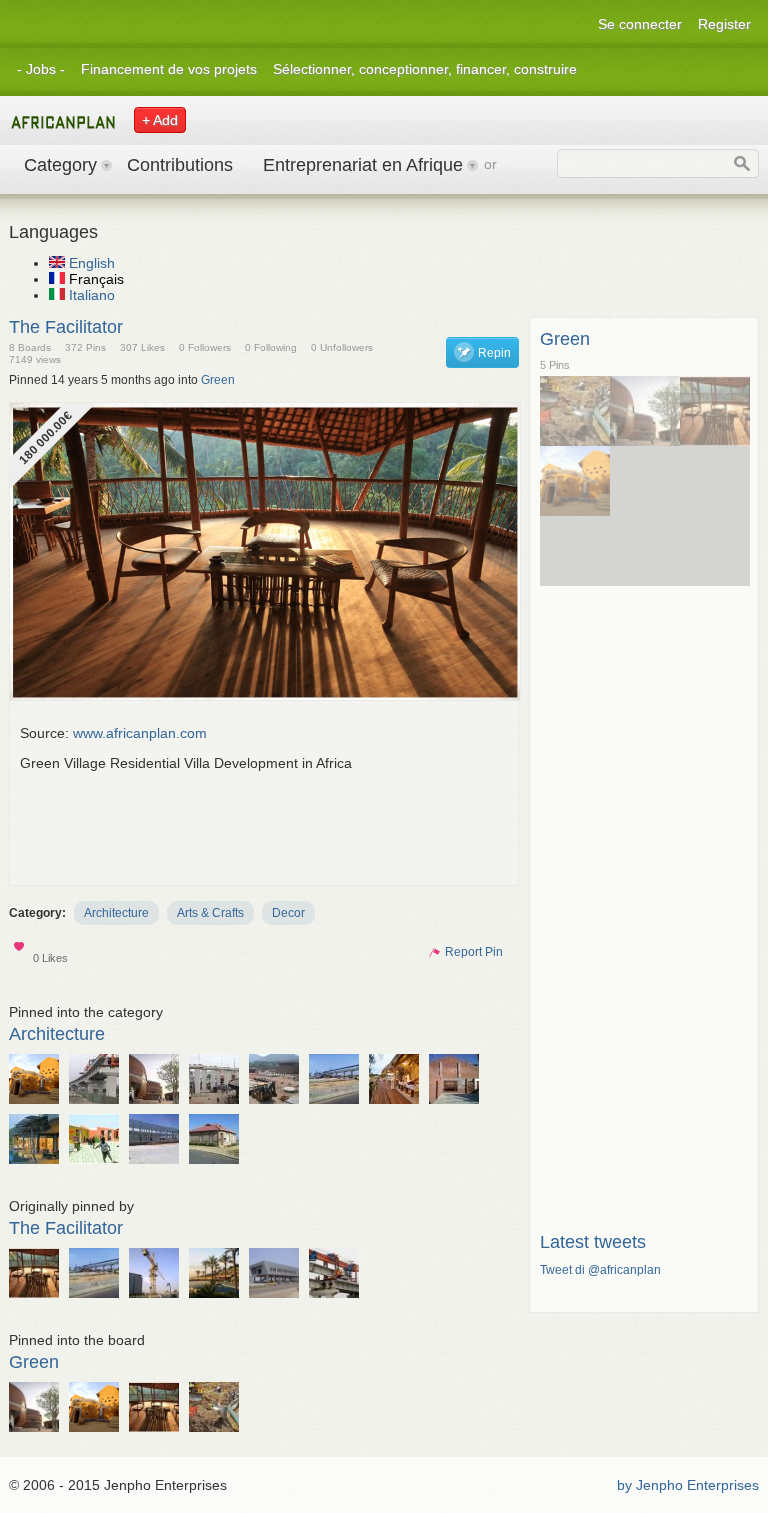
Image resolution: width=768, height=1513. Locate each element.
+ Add (160, 120)
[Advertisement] (384, 830)
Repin (494, 353)
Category (60, 165)
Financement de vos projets (169, 69)
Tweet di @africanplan (600, 1270)
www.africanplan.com (140, 733)
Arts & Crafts (210, 913)
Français (94, 279)
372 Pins (85, 347)
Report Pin (465, 952)
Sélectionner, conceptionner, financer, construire (425, 69)
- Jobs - (41, 69)
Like (21, 950)
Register (724, 24)
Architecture (116, 913)
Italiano (90, 295)
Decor (288, 913)
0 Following (271, 347)
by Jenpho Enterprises (688, 1485)
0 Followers (205, 347)
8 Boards (30, 347)
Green (218, 380)
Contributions (180, 165)
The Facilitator (66, 327)
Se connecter (640, 24)
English (90, 263)
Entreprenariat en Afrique (363, 165)
